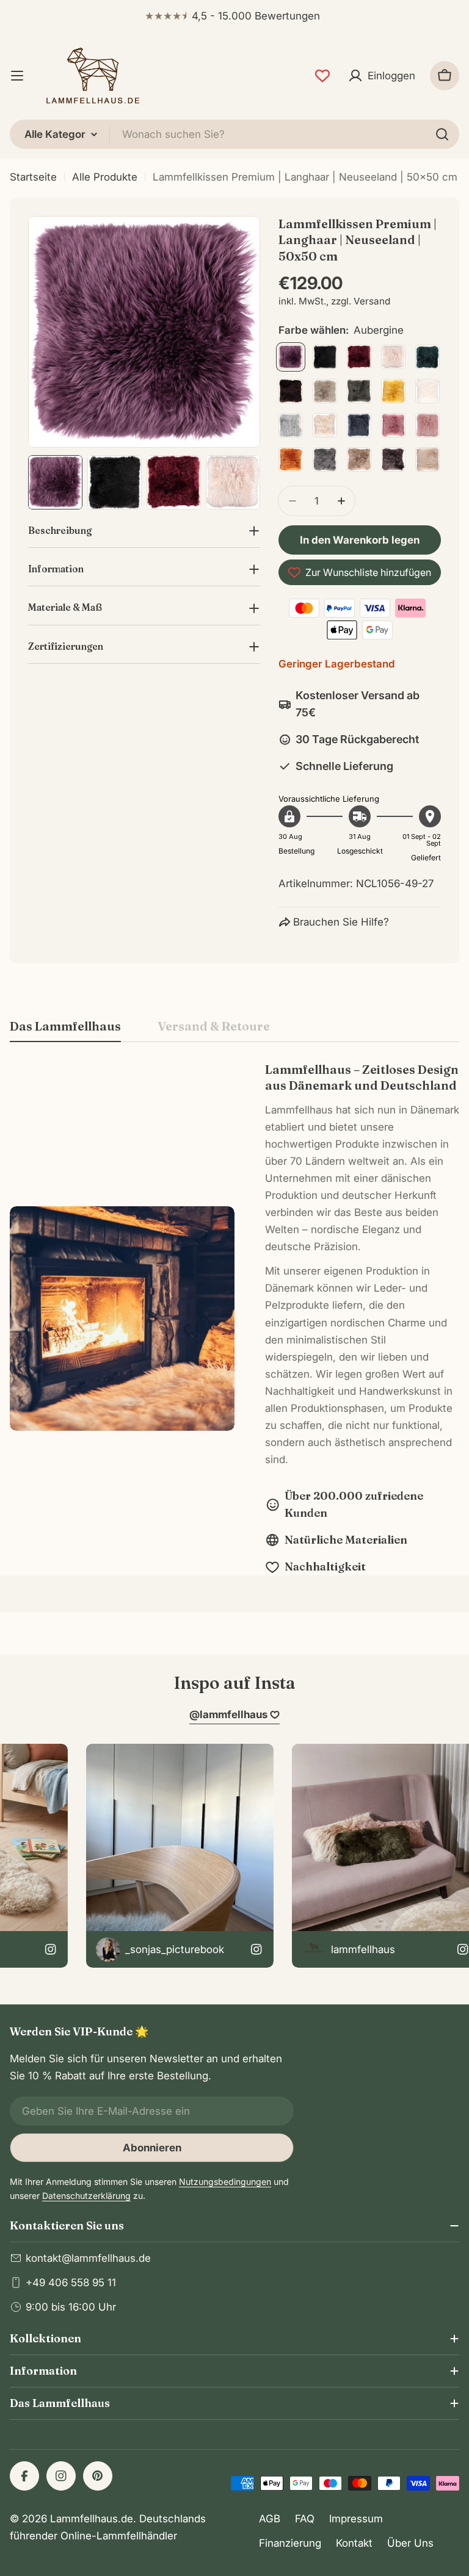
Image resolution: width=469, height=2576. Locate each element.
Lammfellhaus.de (92, 2519)
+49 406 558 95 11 (71, 2283)
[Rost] (291, 459)
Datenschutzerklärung (86, 2196)
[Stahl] (325, 459)
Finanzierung (290, 2543)
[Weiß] (427, 391)
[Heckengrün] (359, 391)
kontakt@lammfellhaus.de (88, 2258)
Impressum (356, 2519)
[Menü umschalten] (17, 76)
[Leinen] (325, 425)
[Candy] (393, 357)
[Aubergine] (291, 357)
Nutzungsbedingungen (225, 2182)
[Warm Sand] (427, 459)
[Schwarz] (325, 357)
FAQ (305, 2519)
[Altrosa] (393, 425)
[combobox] (234, 134)
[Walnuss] (393, 459)
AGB (270, 2519)
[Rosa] (427, 425)
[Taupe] (359, 459)
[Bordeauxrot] (359, 357)
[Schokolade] (291, 391)
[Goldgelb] (393, 391)
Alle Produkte (105, 177)
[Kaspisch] (427, 357)
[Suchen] (442, 134)
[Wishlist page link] (322, 76)
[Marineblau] (359, 425)
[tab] (65, 1030)
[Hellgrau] (291, 425)
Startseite (33, 177)
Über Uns (410, 2543)
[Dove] (325, 391)
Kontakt (354, 2543)
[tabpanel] (234, 1319)
